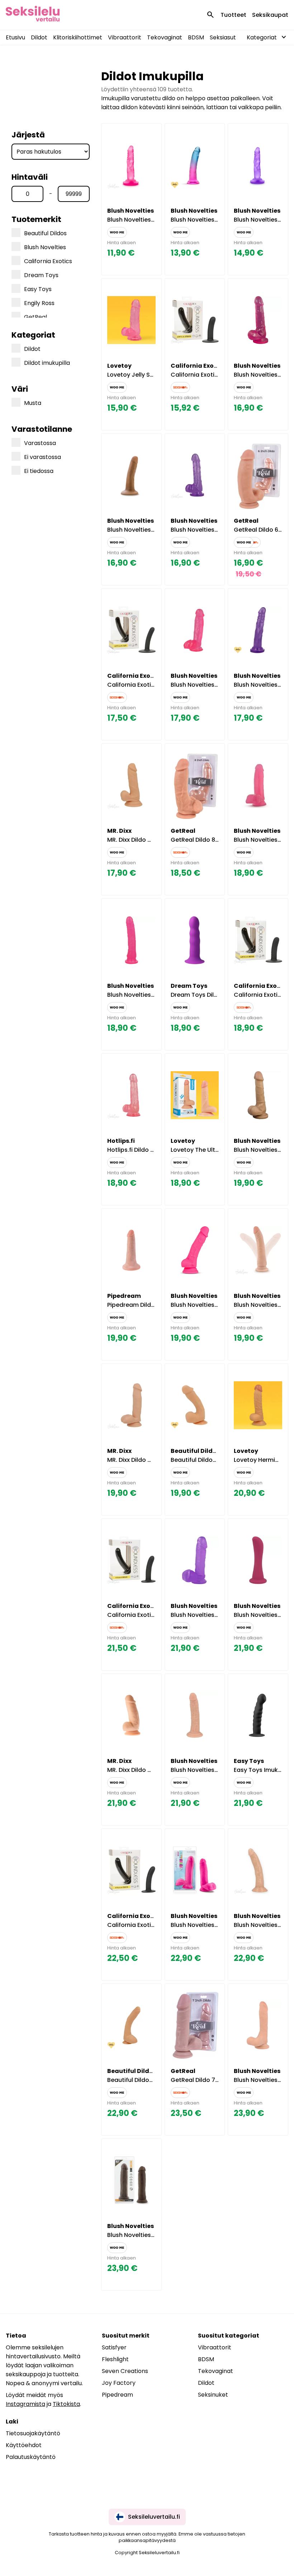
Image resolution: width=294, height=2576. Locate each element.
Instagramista (25, 2404)
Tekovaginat (165, 37)
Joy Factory (119, 2383)
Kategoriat (33, 335)
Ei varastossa (42, 457)
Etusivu (15, 37)
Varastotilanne (42, 429)
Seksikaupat (270, 15)
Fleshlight (115, 2359)
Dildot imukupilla (47, 363)
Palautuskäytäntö (31, 2457)
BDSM (196, 37)
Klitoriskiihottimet (78, 37)
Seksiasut (223, 37)
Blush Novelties (45, 247)
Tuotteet (233, 15)
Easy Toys (38, 289)
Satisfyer (114, 2347)
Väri (20, 389)
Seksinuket (213, 2395)
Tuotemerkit (36, 219)
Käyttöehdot (24, 2445)
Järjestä (28, 135)
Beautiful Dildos (45, 233)
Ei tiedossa (39, 471)
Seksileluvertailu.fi (154, 2517)
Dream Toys (41, 275)
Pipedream (117, 2395)
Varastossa (40, 443)
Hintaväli (30, 177)
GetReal (35, 317)
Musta (33, 403)
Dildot (39, 37)
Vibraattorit (125, 37)
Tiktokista (66, 2404)
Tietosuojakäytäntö (33, 2433)
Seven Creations (125, 2371)
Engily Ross (39, 303)
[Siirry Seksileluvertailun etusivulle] (33, 15)
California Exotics (48, 261)
